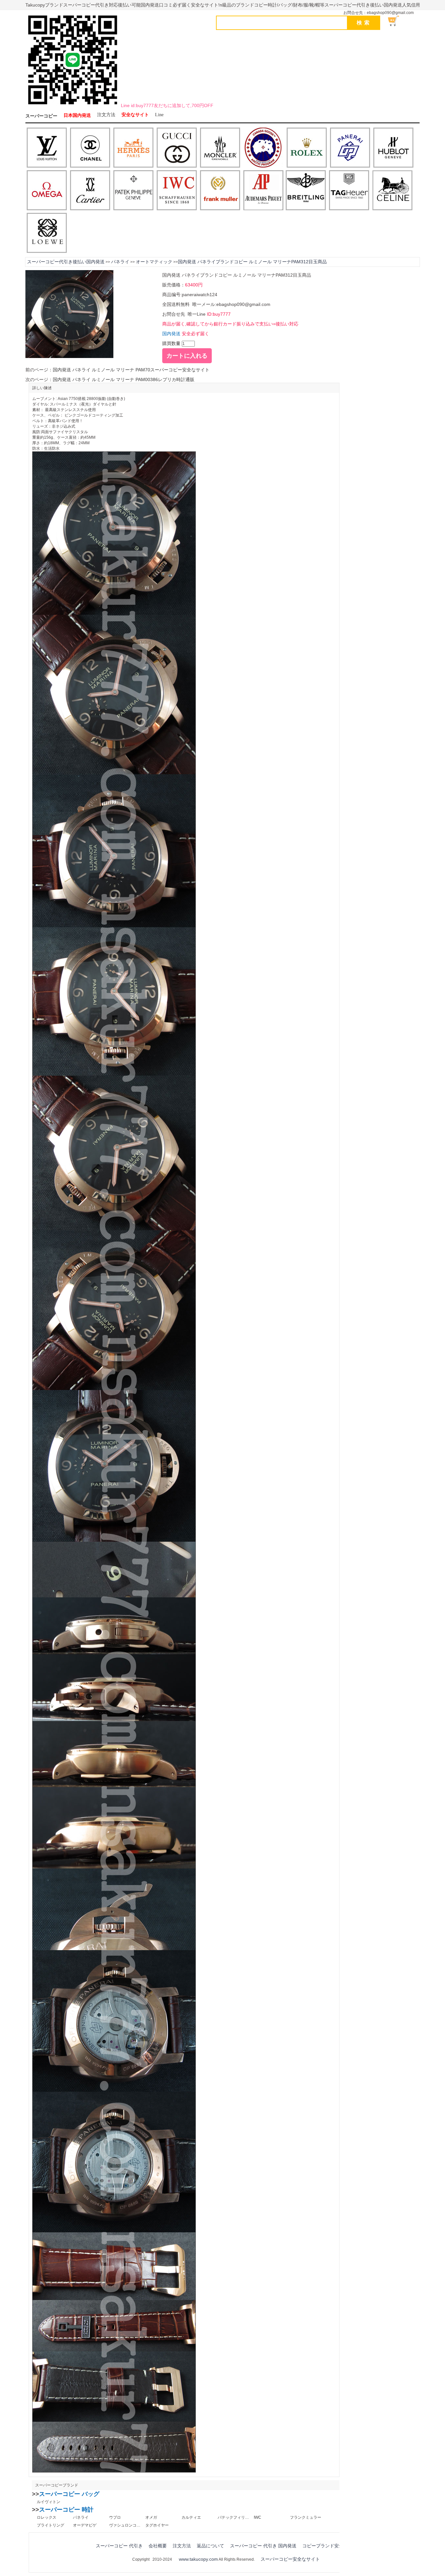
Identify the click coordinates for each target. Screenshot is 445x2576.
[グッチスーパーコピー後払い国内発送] (177, 148)
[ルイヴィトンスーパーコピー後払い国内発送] (47, 148)
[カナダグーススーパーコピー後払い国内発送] (263, 148)
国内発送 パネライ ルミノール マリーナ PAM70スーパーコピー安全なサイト (131, 370)
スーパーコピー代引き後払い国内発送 (66, 262)
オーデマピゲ (85, 2525)
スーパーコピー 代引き (119, 2546)
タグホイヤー (157, 2525)
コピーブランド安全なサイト (332, 2546)
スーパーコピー (41, 116)
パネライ (120, 262)
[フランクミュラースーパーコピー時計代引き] (220, 191)
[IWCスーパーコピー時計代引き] (177, 191)
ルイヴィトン (49, 2502)
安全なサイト (135, 115)
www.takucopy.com (198, 2559)
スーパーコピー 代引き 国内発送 (263, 2546)
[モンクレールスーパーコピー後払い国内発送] (220, 148)
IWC (258, 2517)
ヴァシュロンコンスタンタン (125, 2525)
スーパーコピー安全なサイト (290, 2559)
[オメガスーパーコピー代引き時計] (47, 191)
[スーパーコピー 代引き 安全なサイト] (73, 106)
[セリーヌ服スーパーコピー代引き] (392, 191)
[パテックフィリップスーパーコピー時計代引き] (133, 191)
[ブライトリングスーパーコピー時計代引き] (306, 191)
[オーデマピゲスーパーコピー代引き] (263, 191)
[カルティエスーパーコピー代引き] (90, 191)
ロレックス (47, 2517)
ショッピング (397, 21)
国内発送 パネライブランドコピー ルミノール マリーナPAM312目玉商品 (252, 262)
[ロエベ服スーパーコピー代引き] (47, 233)
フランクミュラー (306, 2517)
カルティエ (191, 2517)
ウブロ (115, 2517)
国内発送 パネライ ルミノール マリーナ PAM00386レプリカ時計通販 (124, 379)
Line (159, 115)
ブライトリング (50, 2525)
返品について (210, 2546)
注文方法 (106, 115)
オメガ (151, 2517)
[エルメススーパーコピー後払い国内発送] (133, 148)
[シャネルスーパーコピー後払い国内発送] (90, 148)
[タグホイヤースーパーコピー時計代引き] (349, 191)
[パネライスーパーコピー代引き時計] (350, 148)
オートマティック (154, 262)
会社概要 (158, 2546)
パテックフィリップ (233, 2517)
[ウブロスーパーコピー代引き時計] (393, 148)
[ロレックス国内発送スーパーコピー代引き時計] (307, 148)
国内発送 (171, 334)
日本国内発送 (77, 115)
